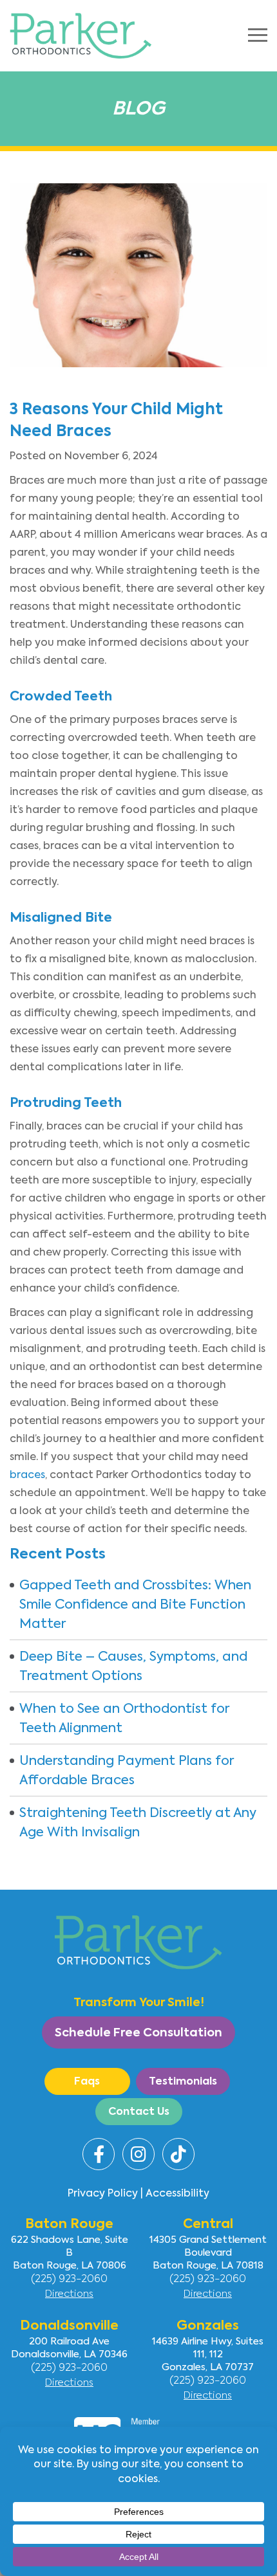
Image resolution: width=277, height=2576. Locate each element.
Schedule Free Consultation (138, 2032)
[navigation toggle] (258, 35)
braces (27, 1475)
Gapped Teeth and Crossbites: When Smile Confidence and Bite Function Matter (135, 1604)
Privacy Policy (103, 2193)
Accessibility (177, 2193)
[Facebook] (99, 2154)
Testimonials (183, 2081)
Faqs (87, 2081)
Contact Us (139, 2111)
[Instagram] (138, 2154)
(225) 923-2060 (69, 2278)
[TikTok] (178, 2154)
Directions (69, 2293)
